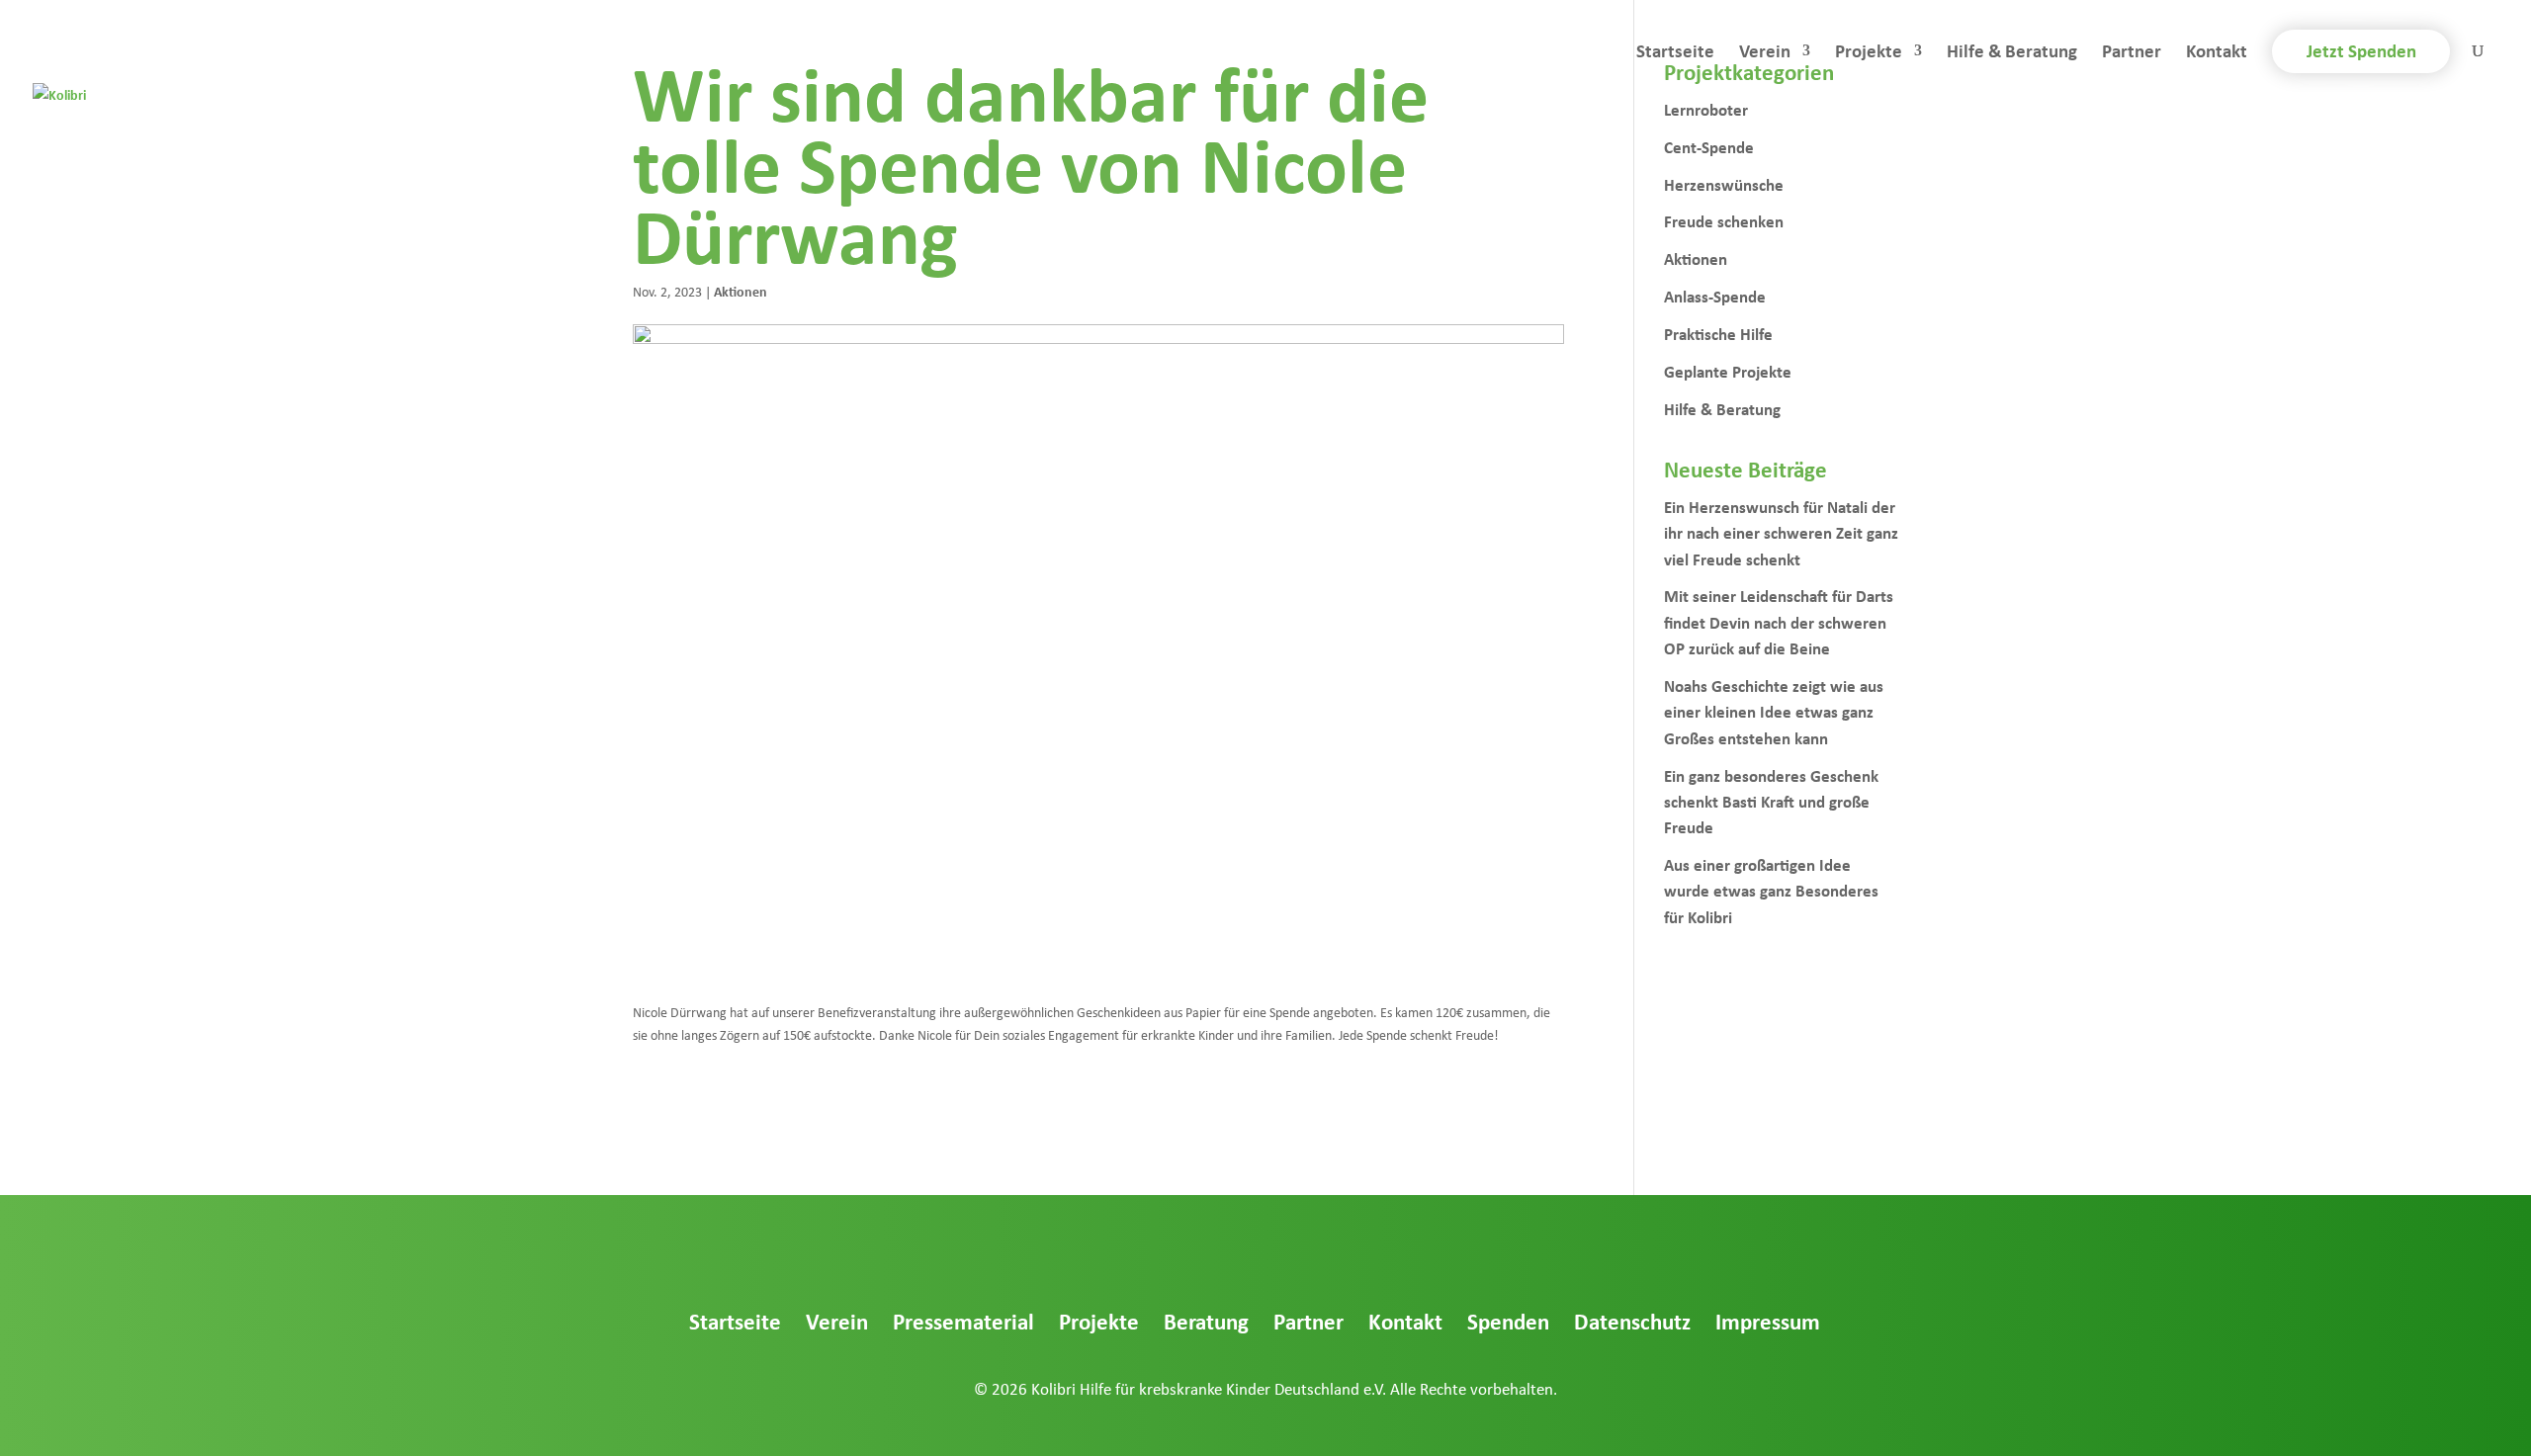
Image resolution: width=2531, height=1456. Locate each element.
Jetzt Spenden (2361, 50)
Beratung (1206, 1321)
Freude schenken (1724, 221)
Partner (2132, 53)
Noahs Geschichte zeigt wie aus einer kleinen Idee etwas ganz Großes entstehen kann (1774, 712)
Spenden (1508, 1321)
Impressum (1768, 1321)
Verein (1765, 53)
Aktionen (741, 291)
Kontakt (2217, 53)
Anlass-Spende (1715, 296)
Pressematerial (963, 1321)
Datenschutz (1632, 1321)
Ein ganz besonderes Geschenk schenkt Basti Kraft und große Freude (1771, 802)
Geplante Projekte (1728, 371)
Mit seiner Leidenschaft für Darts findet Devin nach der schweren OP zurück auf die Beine (1779, 622)
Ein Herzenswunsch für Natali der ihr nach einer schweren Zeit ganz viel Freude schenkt (1781, 533)
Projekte (1869, 53)
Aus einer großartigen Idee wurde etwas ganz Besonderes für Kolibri (1771, 891)
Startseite (1675, 53)
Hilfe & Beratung (2012, 53)
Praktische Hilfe (1718, 334)
